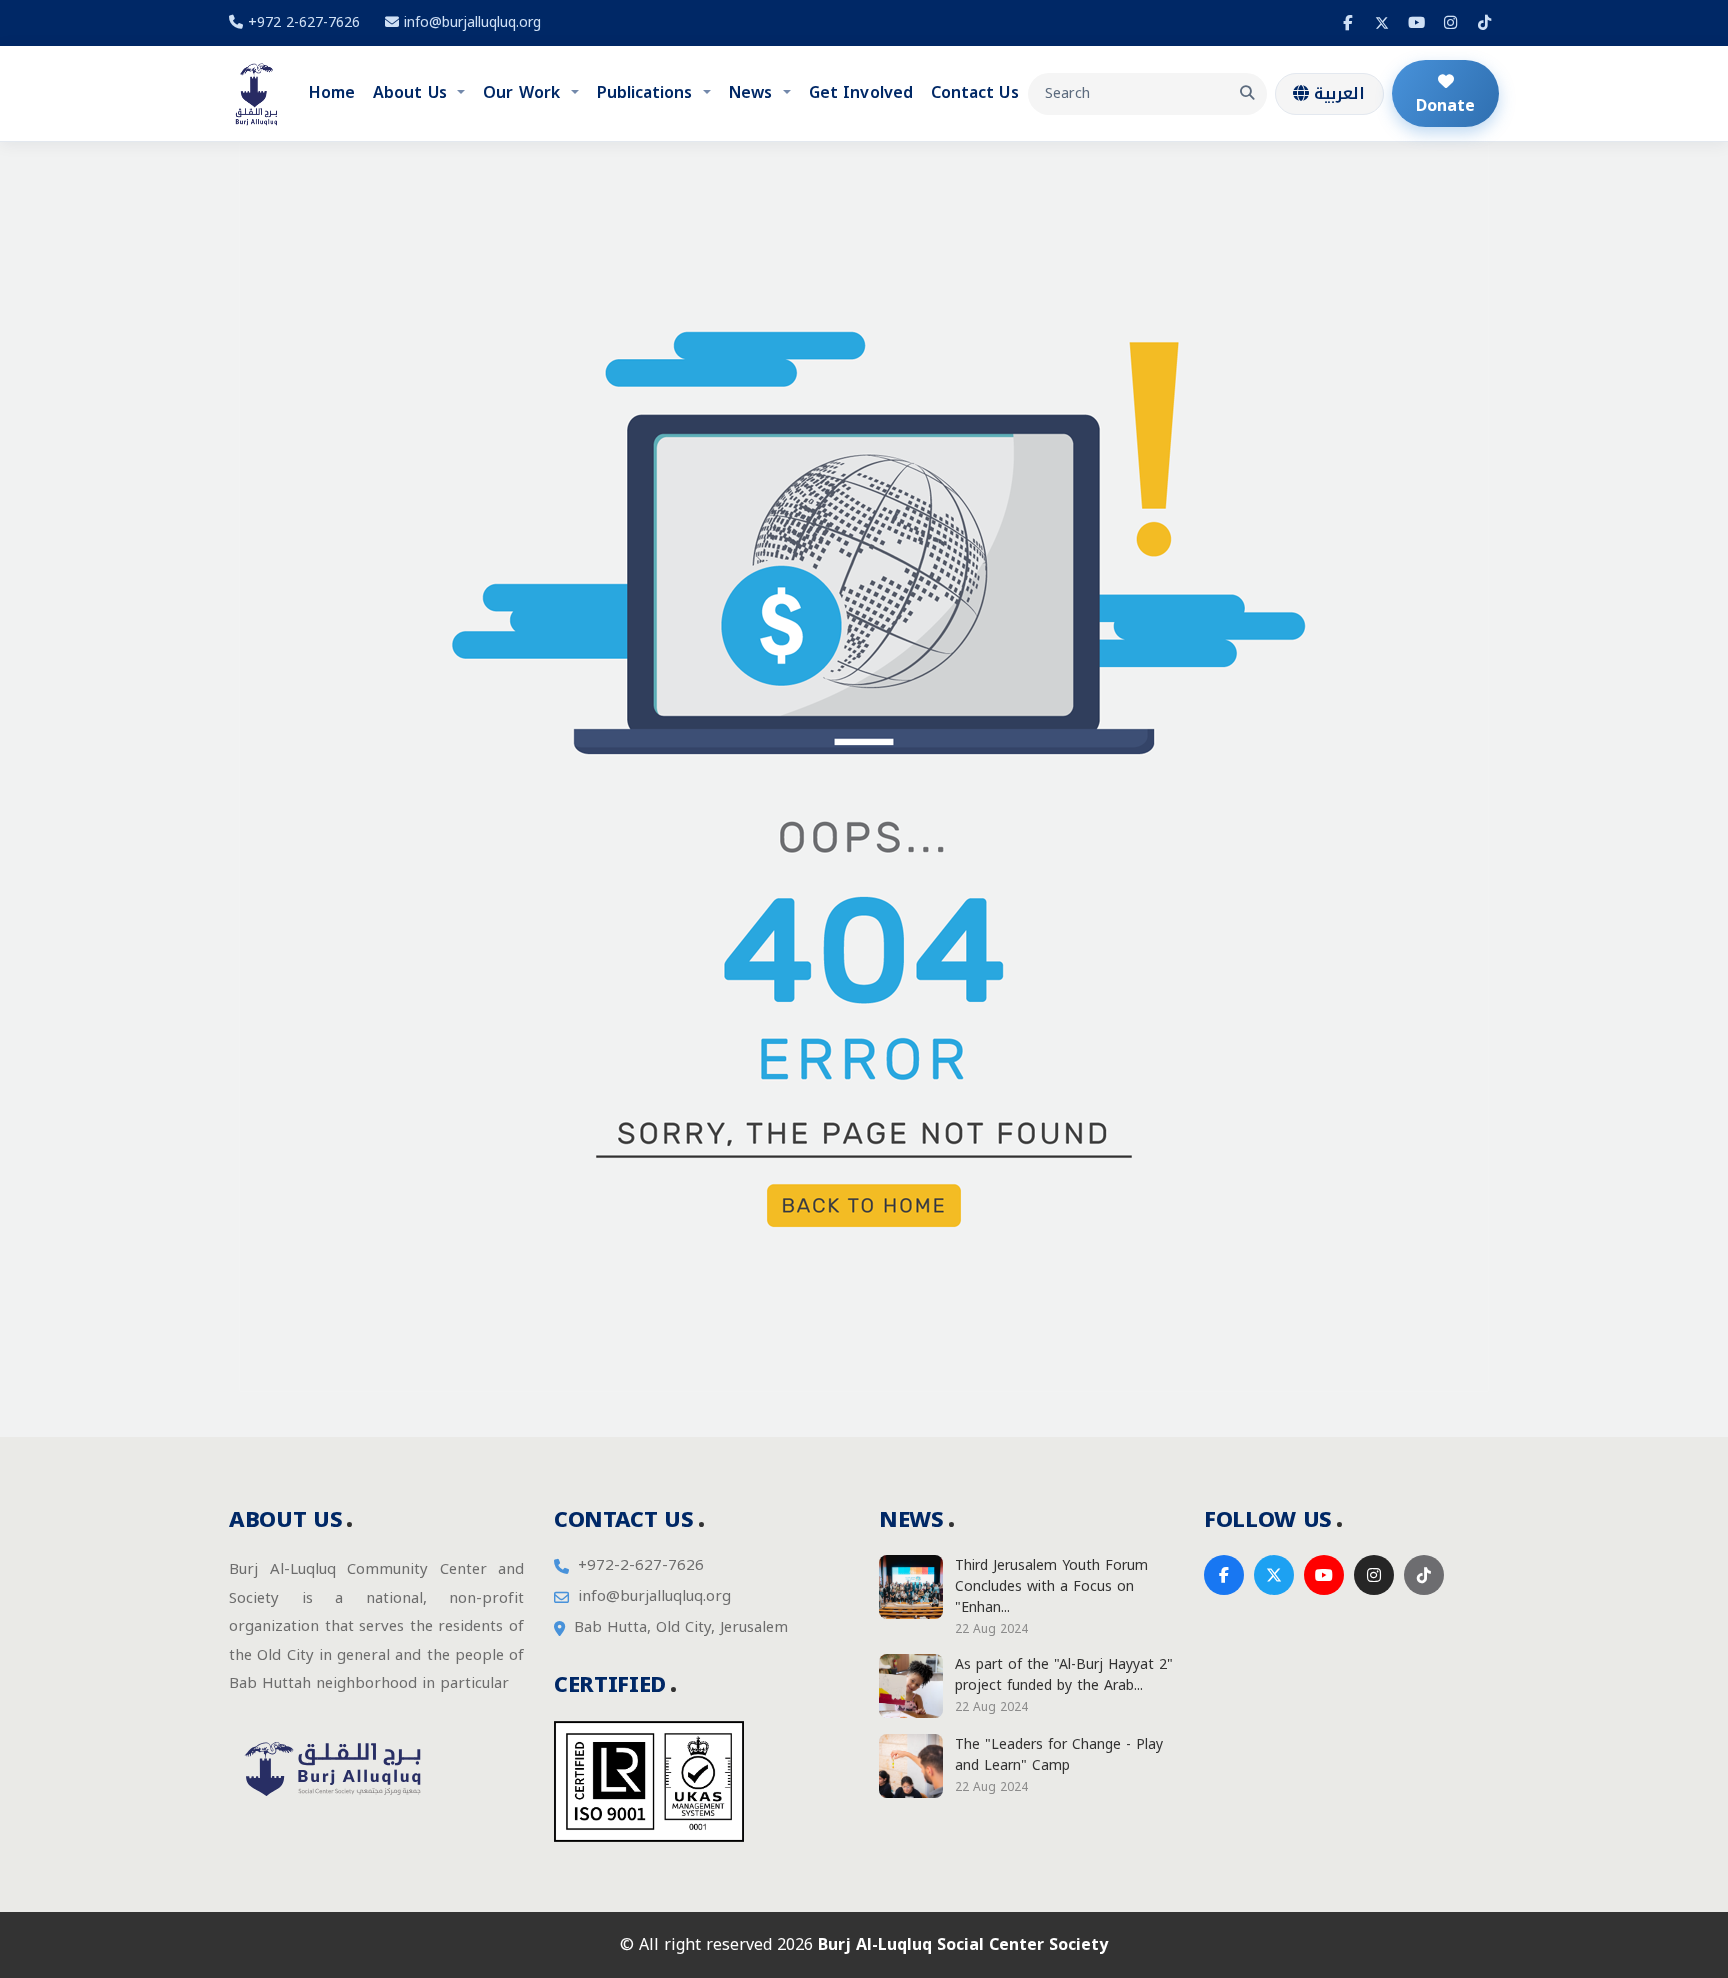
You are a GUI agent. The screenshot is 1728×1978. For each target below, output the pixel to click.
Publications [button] (647, 92)
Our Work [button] (524, 92)
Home (332, 92)
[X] (1382, 23)
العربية (1337, 93)
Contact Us (975, 92)
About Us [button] (412, 92)
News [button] (753, 92)
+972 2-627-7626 (301, 22)
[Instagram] (1450, 23)
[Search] (1247, 94)
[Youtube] (1416, 23)
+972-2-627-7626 (641, 1565)
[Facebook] (1348, 23)
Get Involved (861, 92)
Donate (1445, 105)
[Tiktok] (1484, 23)
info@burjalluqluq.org (472, 22)
